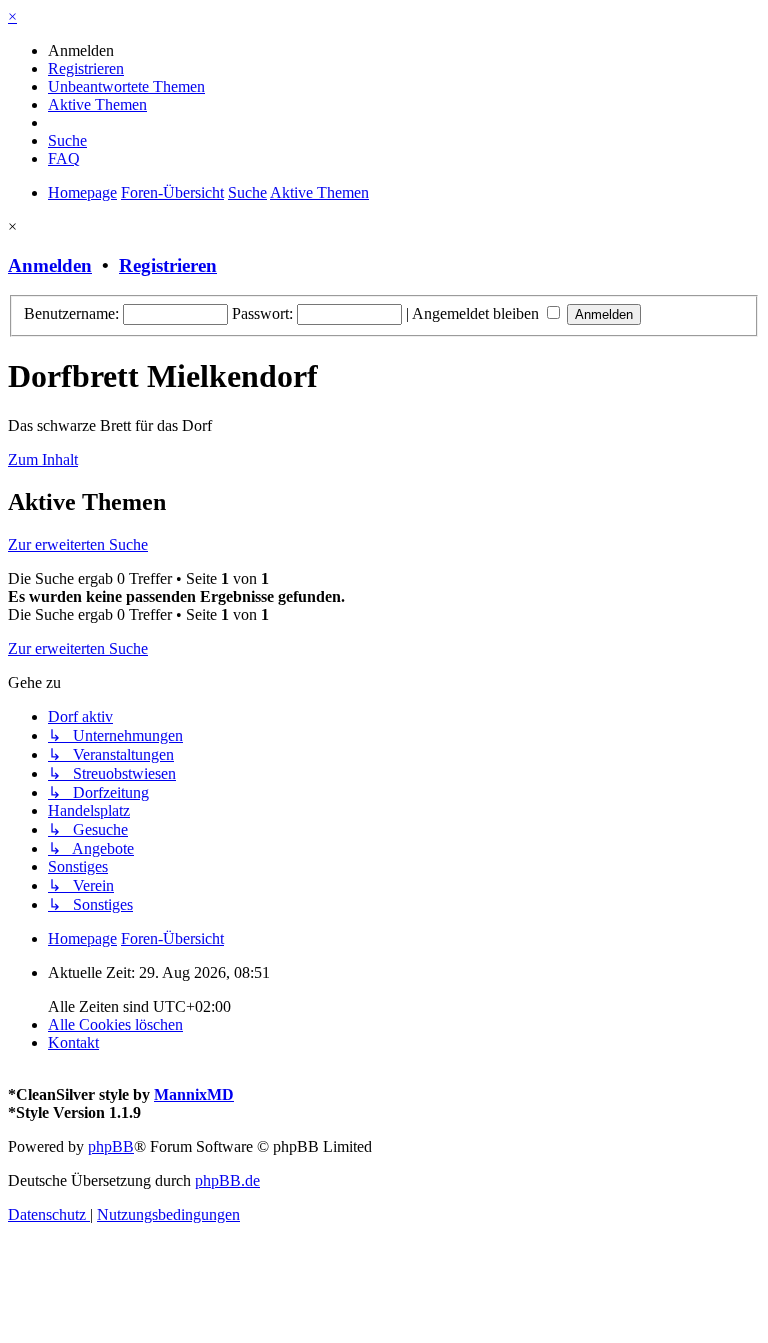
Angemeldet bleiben (477, 313)
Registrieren (168, 265)
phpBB (111, 1146)
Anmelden (50, 265)
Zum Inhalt (43, 459)
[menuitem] (81, 50)
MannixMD (194, 1094)
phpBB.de (227, 1180)
